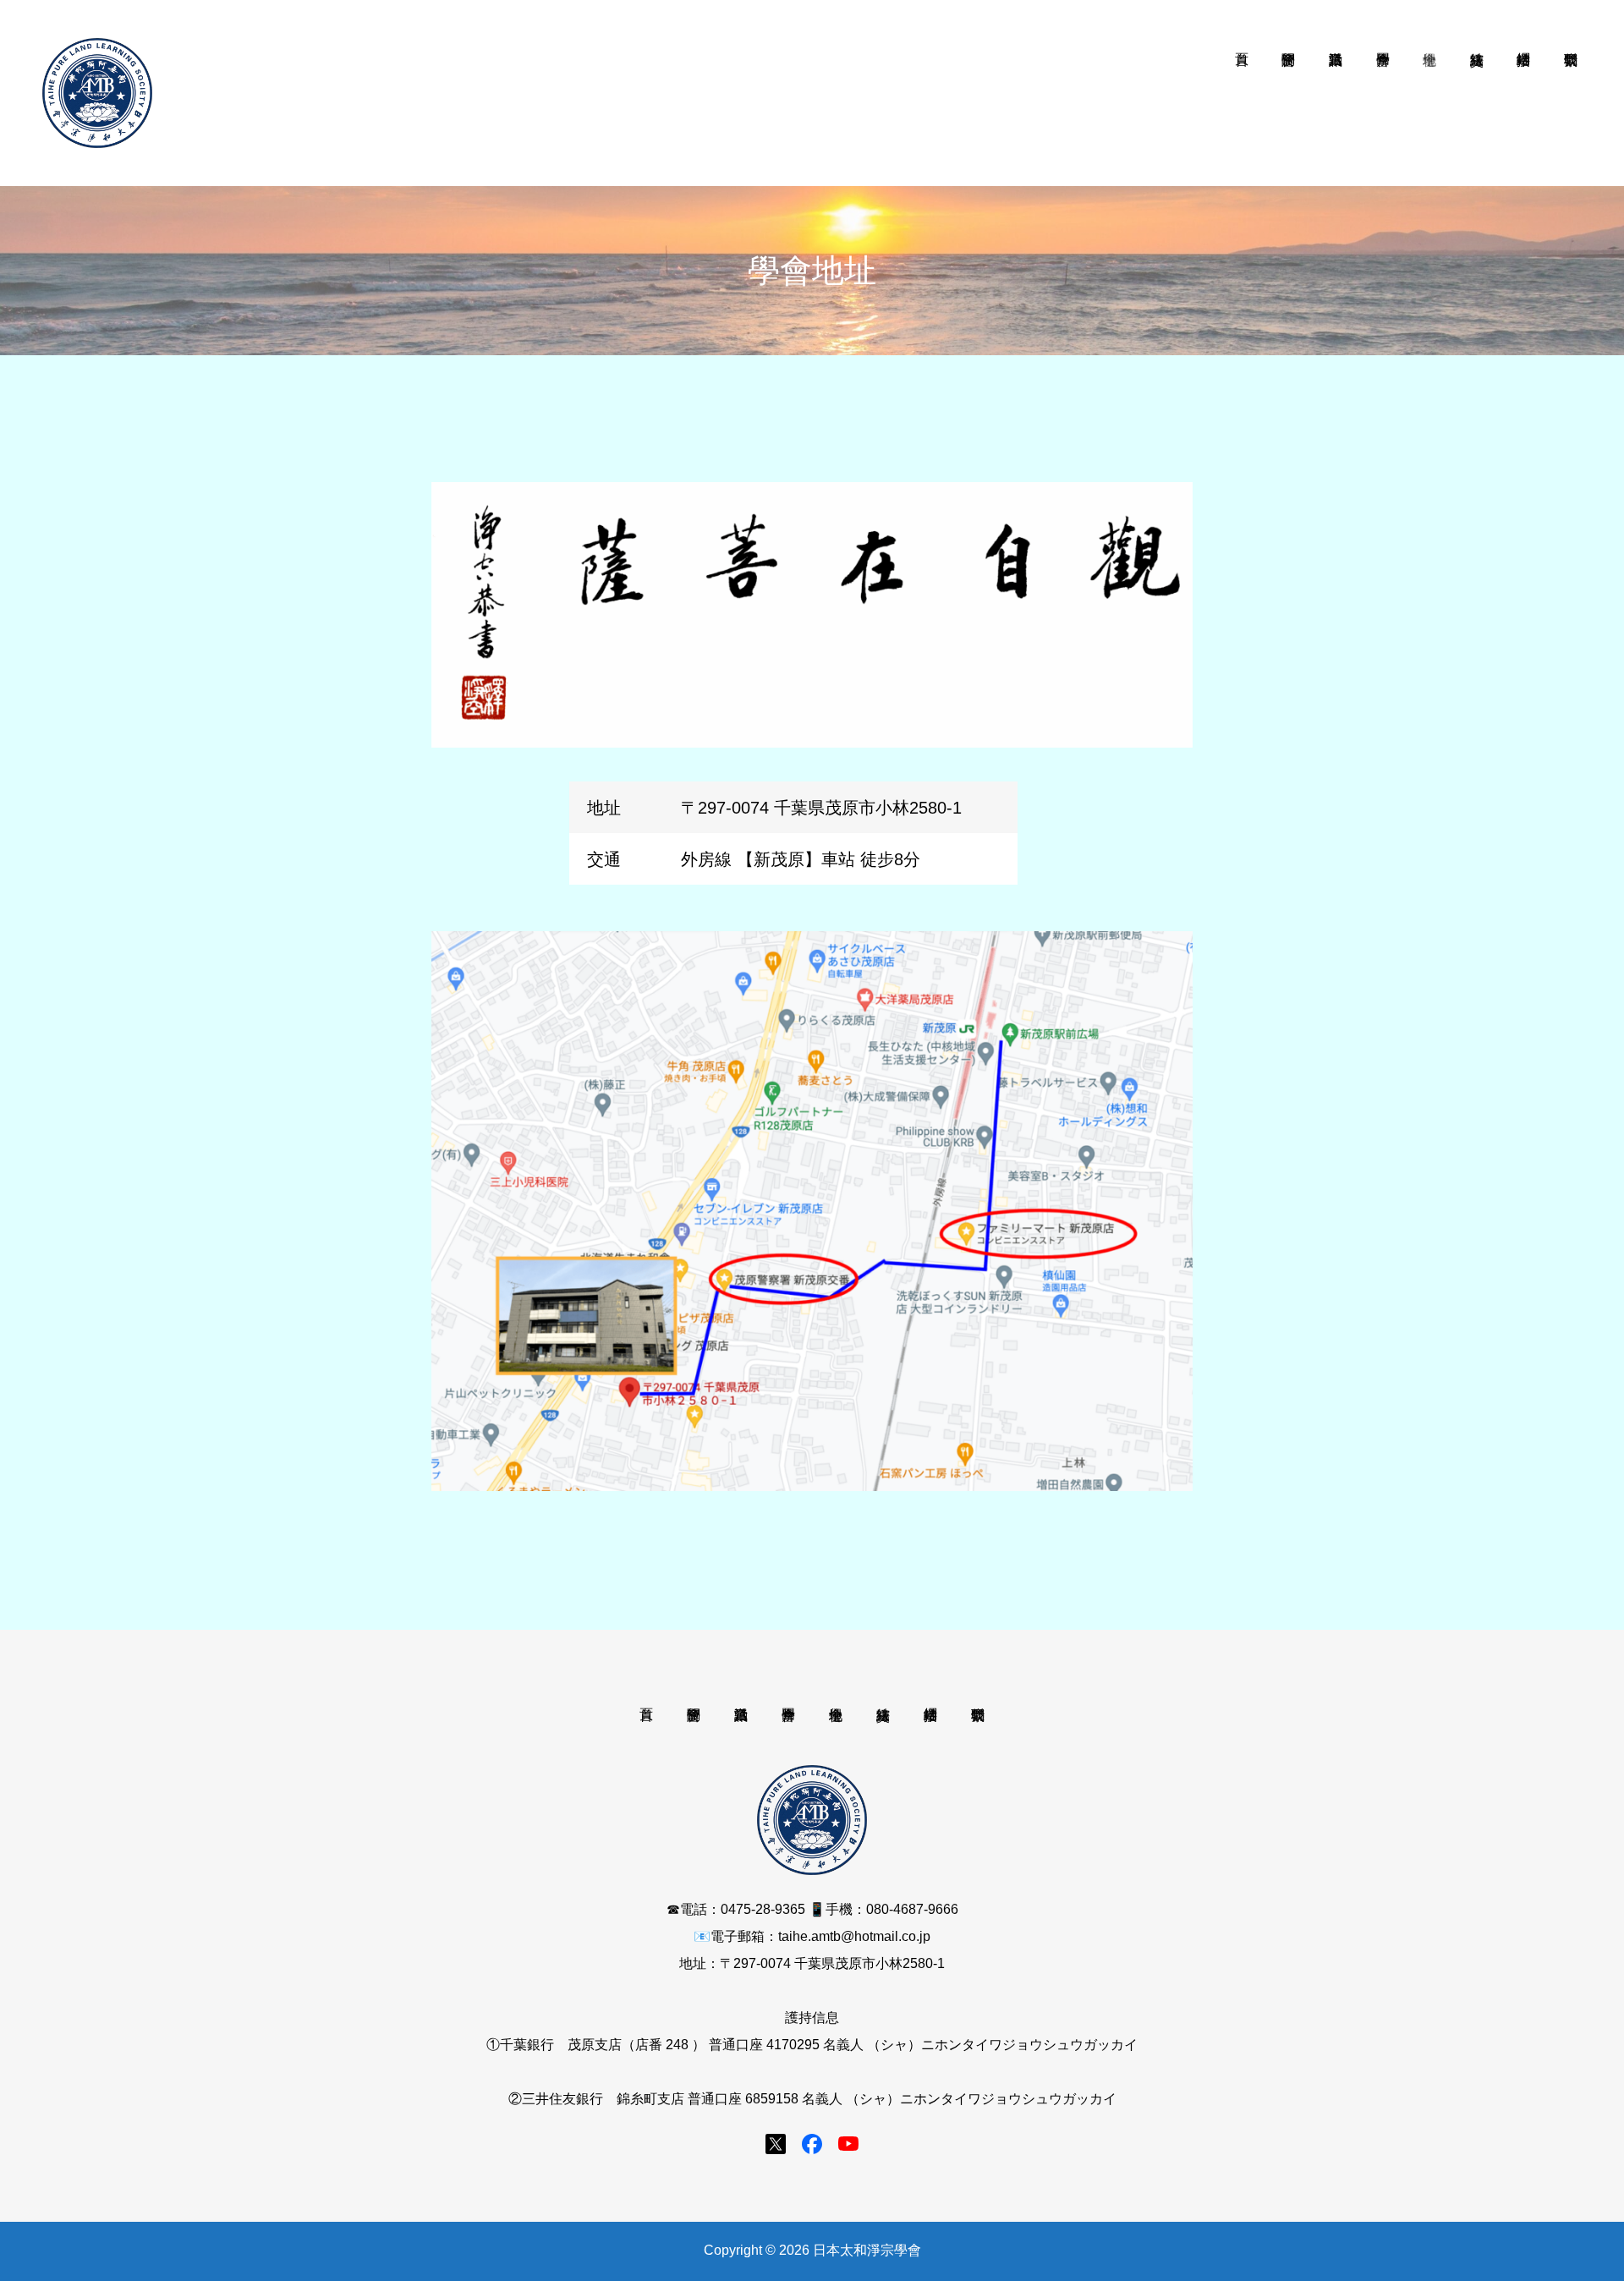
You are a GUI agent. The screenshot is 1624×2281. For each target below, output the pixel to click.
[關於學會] (1289, 93)
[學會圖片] (1383, 93)
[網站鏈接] (1524, 93)
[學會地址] (1430, 93)
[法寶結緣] (1477, 93)
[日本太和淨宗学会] (97, 93)
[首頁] (1242, 93)
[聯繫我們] (1571, 93)
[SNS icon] (776, 2144)
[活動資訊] (1336, 93)
